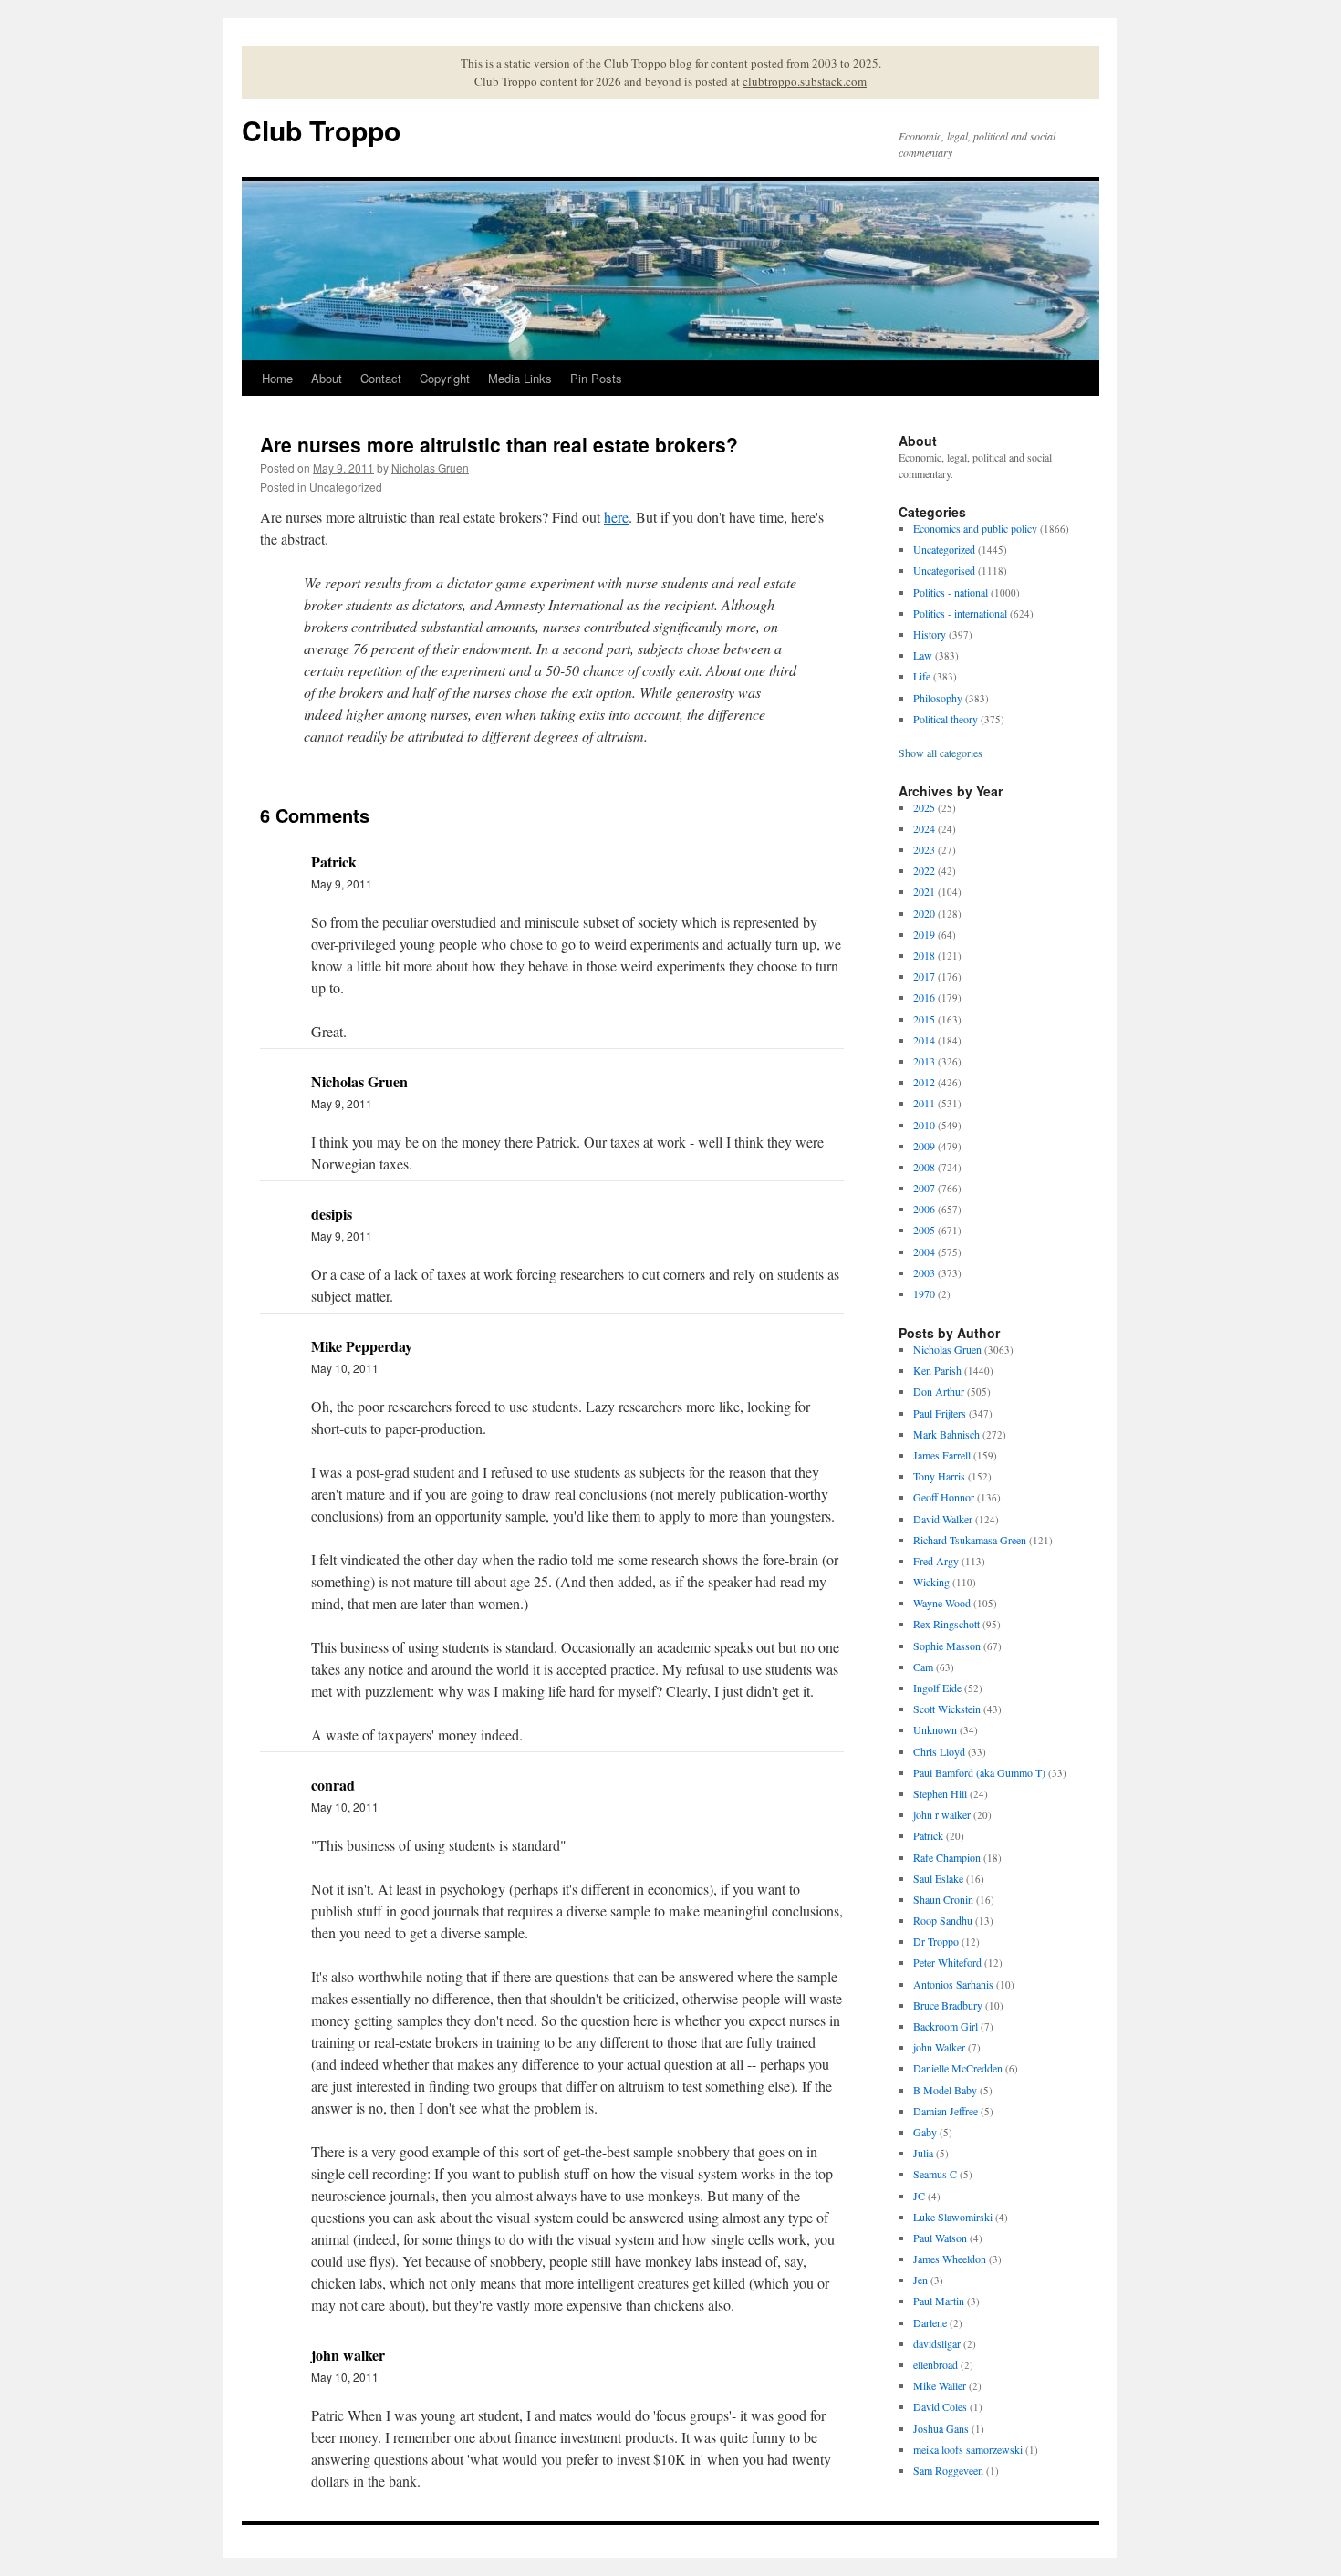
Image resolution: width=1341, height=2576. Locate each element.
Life (922, 676)
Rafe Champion (947, 1857)
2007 (924, 1188)
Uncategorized (346, 487)
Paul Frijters (940, 1413)
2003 (924, 1272)
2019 (924, 934)
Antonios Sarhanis (953, 1984)
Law (923, 655)
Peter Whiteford (947, 1962)
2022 (924, 870)
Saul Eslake (938, 1878)
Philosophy (938, 698)
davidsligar (937, 2343)
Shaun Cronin (943, 1899)
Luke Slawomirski (953, 2217)
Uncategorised (944, 570)
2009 (924, 1146)
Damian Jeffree (946, 2111)
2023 (924, 849)
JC (919, 2196)
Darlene (930, 2322)
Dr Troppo (936, 1941)
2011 (924, 1103)
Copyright (445, 378)
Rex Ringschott (946, 1624)
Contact (381, 378)
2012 (924, 1082)
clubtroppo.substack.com (805, 81)
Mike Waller (940, 2385)
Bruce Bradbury (948, 2005)
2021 (924, 891)
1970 (924, 1293)
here (616, 517)
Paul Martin (939, 2301)
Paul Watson (940, 2238)
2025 (924, 807)
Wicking (931, 1582)
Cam (923, 1667)
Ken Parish (937, 1370)
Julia (923, 2153)
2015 (924, 1019)
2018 (924, 955)
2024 (924, 828)
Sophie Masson (947, 1646)
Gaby (925, 2132)
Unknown (935, 1729)
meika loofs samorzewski (968, 2449)
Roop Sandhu (943, 1920)
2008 (924, 1167)
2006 (924, 1209)
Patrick (928, 1835)
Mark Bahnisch (946, 1434)
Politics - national (951, 592)
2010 (924, 1125)
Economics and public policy (975, 528)
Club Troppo (321, 130)
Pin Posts (596, 378)
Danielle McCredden (958, 2068)
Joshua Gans (941, 2428)
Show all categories (941, 753)
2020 (924, 913)
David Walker (943, 1519)
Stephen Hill (940, 1793)
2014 (924, 1040)
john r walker (942, 1814)
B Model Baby (945, 2090)
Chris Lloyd (939, 1751)
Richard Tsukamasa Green (970, 1540)
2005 (924, 1230)
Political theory (946, 719)
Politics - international (960, 613)
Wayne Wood (942, 1603)
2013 (924, 1061)
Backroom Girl (946, 2026)
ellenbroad (936, 2364)
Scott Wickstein (947, 1709)
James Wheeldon (950, 2259)
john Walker (939, 2047)
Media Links (520, 378)
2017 (924, 976)
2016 (924, 997)
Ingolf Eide (937, 1688)
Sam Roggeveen (948, 2470)
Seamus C (935, 2174)
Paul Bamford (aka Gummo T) (979, 1772)
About (327, 378)
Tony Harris (939, 1476)
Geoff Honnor (944, 1497)
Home (277, 378)
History (930, 634)
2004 (924, 1252)
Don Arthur (939, 1391)
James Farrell (942, 1455)
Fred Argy (936, 1561)
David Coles (940, 2406)
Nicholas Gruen (430, 467)
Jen (920, 2280)
